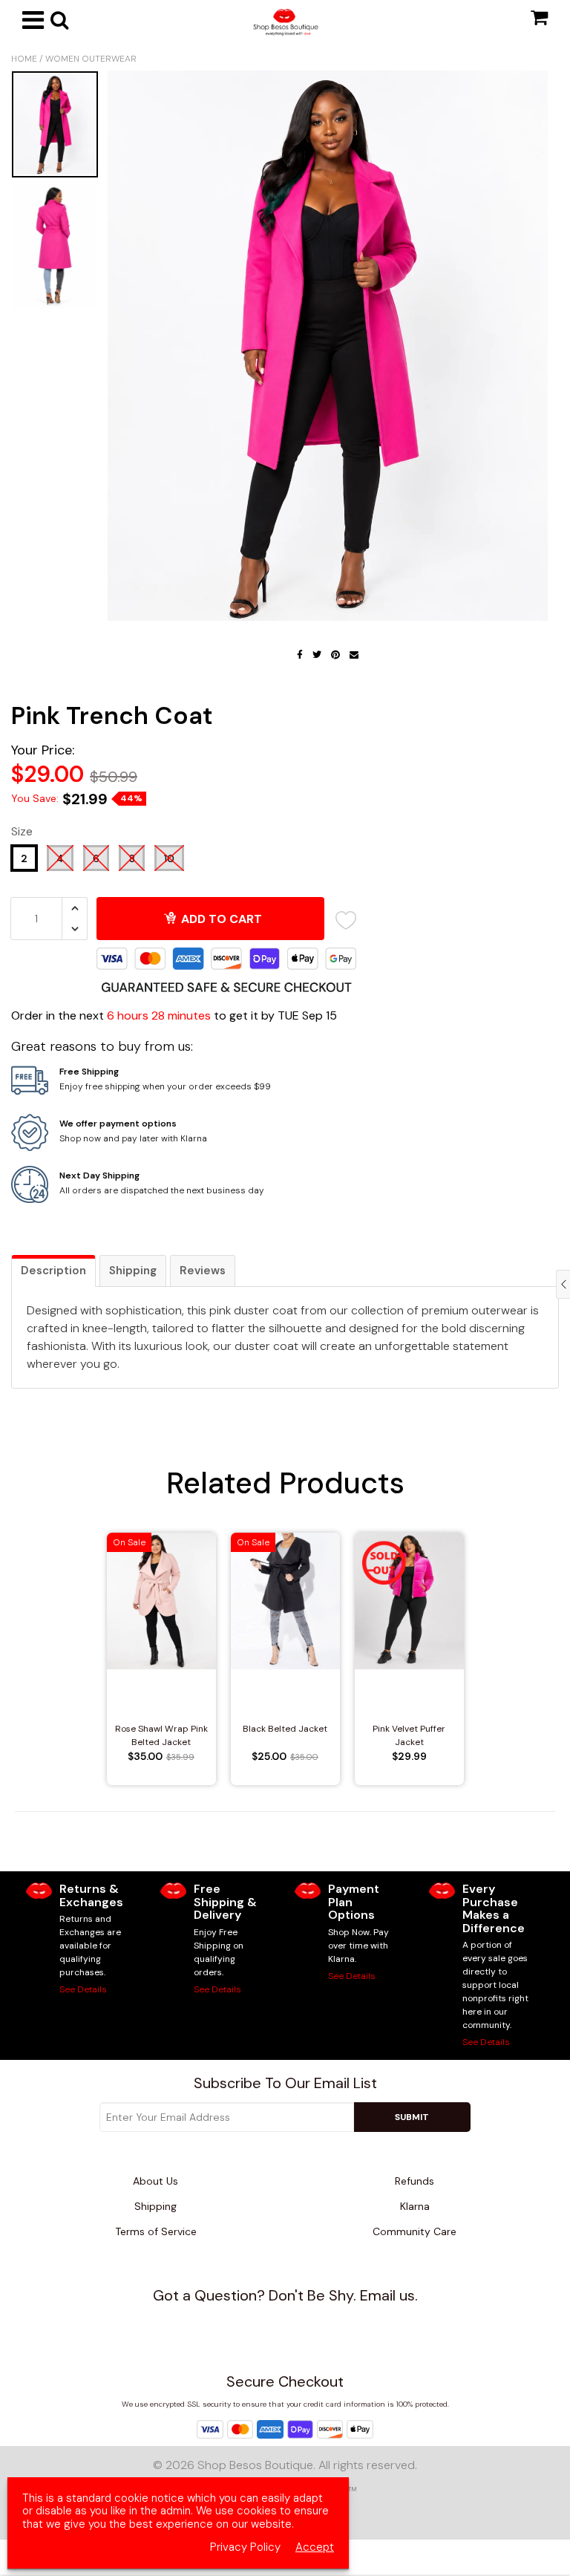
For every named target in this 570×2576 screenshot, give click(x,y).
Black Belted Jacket (285, 1729)
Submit (412, 2117)
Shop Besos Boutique (255, 2465)
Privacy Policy (245, 2547)
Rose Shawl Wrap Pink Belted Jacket (161, 1735)
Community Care (415, 2231)
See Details (83, 1989)
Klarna (415, 2206)
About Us (155, 2181)
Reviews (203, 1271)
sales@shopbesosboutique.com (294, 2322)
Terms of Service (156, 2231)
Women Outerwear (91, 59)
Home (24, 59)
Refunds (415, 2181)
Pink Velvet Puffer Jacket (409, 1735)
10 (169, 858)
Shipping (133, 1271)
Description (53, 1271)
